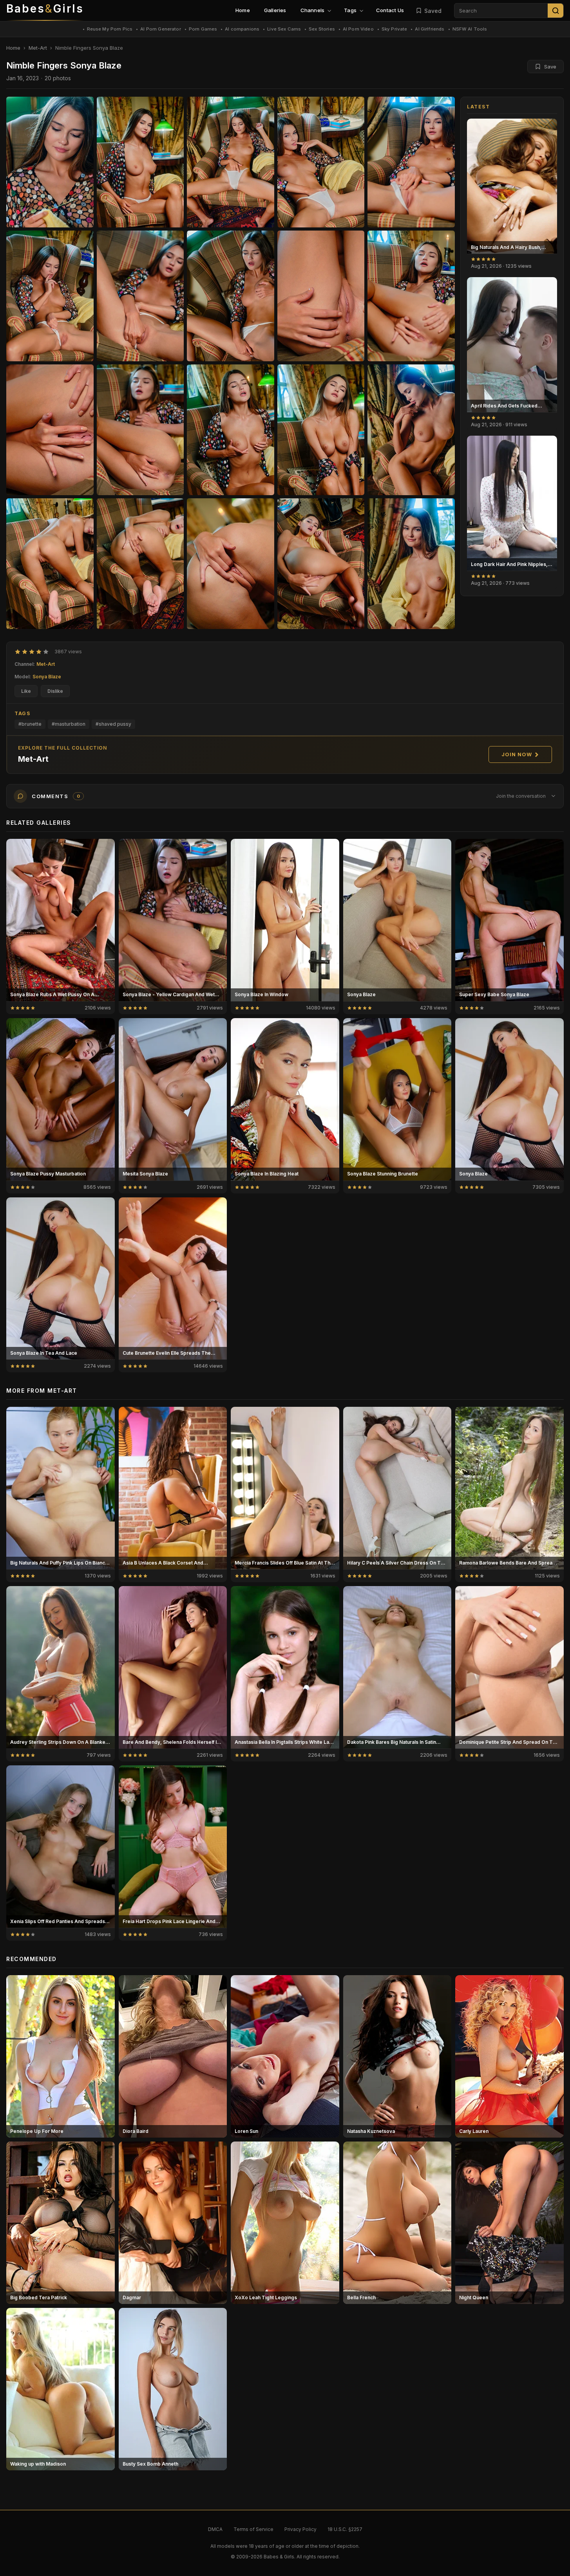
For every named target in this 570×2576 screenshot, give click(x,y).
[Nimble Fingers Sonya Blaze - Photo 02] (231, 162)
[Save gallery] (547, 129)
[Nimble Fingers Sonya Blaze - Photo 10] (50, 430)
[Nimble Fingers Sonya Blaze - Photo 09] (411, 296)
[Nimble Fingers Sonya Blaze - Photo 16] (140, 564)
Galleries (275, 10)
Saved (433, 11)
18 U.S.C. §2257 (345, 2529)
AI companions (242, 29)
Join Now (517, 754)
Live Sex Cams (284, 29)
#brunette (30, 724)
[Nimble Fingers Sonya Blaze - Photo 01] (140, 162)
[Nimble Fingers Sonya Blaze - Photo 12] (231, 430)
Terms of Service (253, 2529)
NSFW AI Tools (470, 29)
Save (550, 67)
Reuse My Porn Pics (110, 29)
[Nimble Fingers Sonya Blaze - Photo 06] (140, 296)
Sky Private (394, 29)
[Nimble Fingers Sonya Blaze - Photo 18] (321, 564)
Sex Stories (322, 29)
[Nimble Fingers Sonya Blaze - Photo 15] (50, 564)
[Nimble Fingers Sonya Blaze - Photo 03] (321, 162)
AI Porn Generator (161, 29)
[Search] (556, 11)
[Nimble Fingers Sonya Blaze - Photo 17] (231, 564)
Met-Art (38, 48)
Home (243, 10)
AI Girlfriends (430, 29)
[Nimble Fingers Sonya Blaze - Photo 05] (50, 296)
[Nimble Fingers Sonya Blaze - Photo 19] (411, 564)
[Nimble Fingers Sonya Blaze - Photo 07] (231, 296)
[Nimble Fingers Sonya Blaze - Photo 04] (411, 162)
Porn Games (203, 29)
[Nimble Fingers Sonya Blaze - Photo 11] (140, 430)
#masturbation (69, 724)
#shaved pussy (113, 724)
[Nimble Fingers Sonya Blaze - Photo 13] (321, 430)
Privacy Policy (300, 2529)
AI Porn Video (358, 29)
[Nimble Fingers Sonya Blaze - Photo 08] (321, 296)
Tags (350, 10)
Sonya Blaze (47, 677)
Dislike (55, 691)
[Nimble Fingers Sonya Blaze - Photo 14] (411, 430)
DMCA (215, 2529)
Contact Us (390, 10)
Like (26, 691)
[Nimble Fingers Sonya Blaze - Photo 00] (50, 162)
